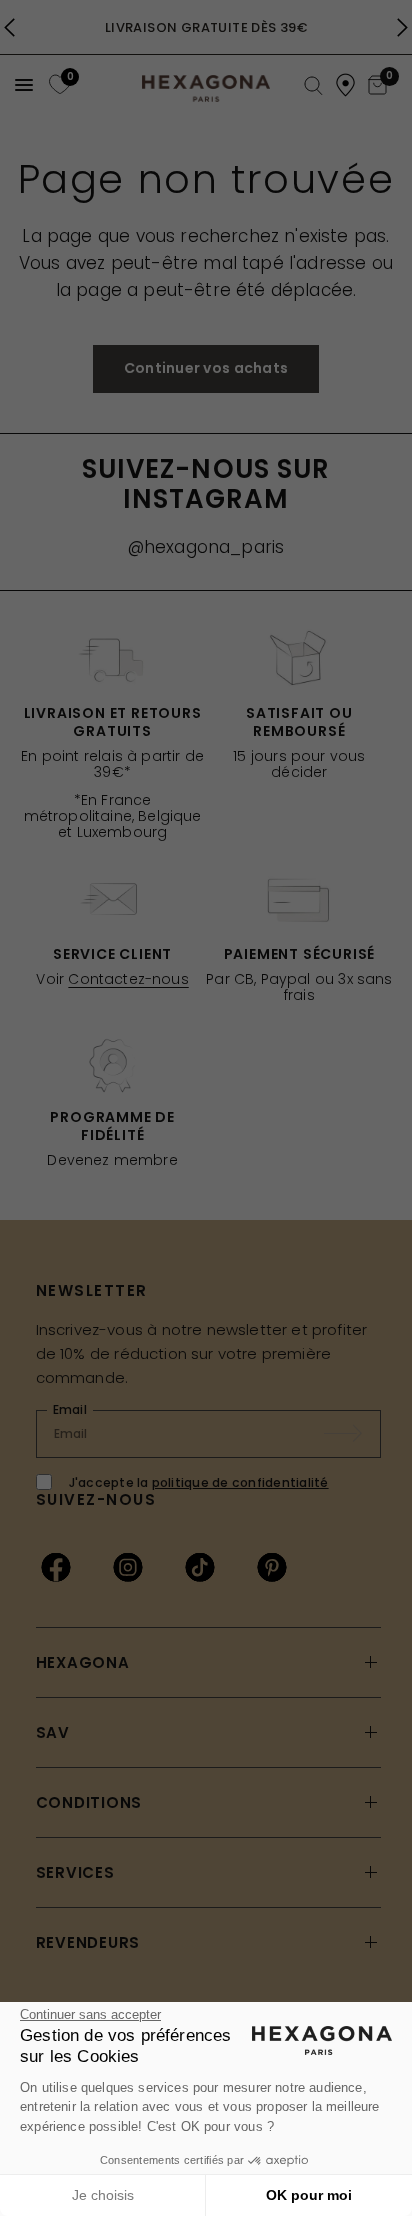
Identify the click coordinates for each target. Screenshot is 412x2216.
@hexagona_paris (206, 547)
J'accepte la (199, 1482)
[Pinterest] (272, 1567)
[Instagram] (128, 1567)
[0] (57, 84)
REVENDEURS (88, 1942)
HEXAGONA (83, 1662)
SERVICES (75, 1872)
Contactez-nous (128, 979)
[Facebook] (56, 1567)
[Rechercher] (313, 86)
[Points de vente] (345, 85)
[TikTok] (200, 1567)
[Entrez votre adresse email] (353, 1434)
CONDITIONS (89, 1802)
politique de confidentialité (240, 1482)
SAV (53, 1732)
